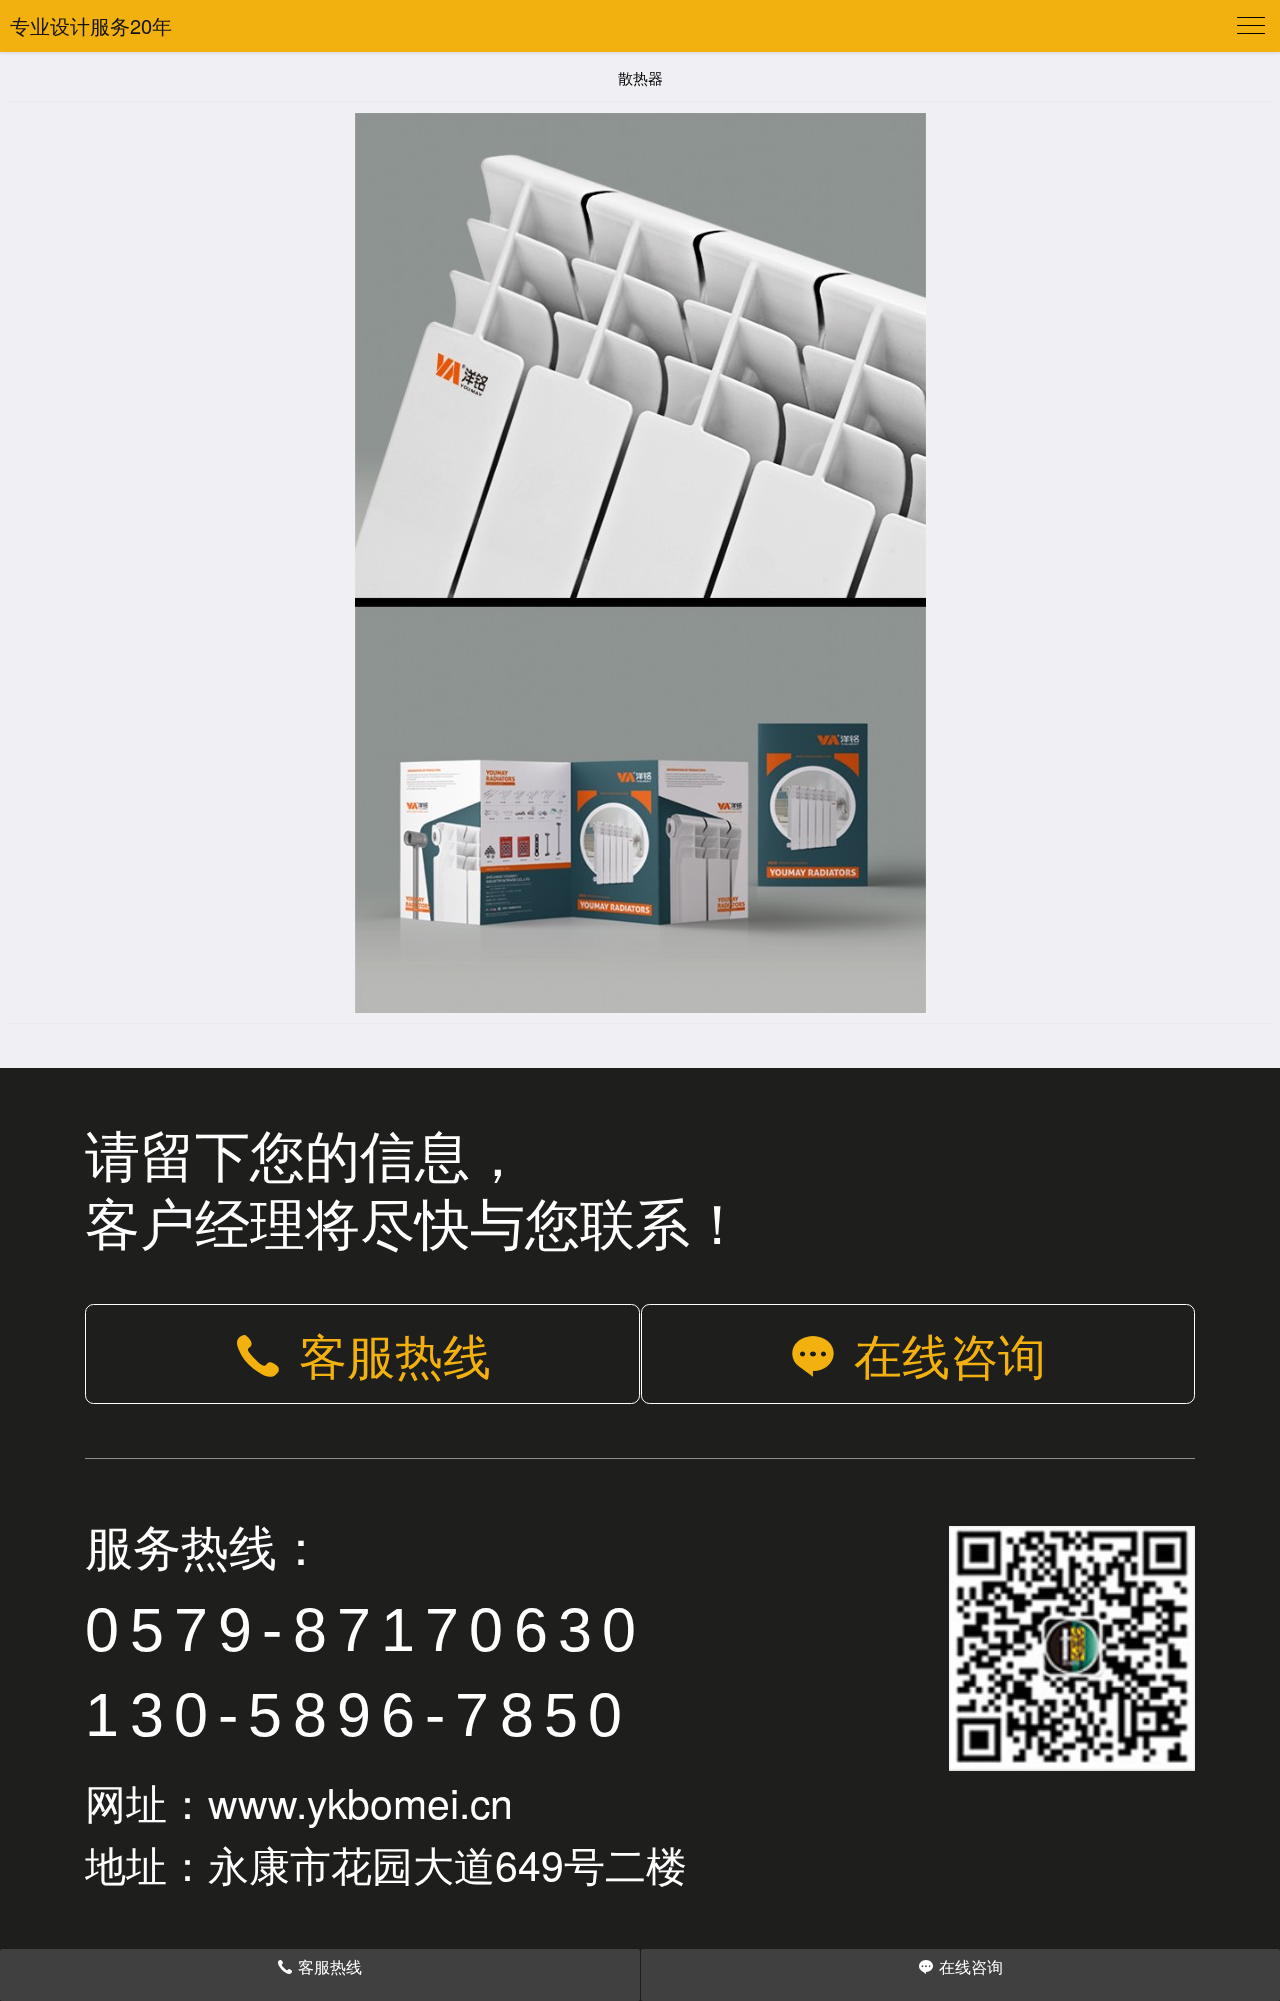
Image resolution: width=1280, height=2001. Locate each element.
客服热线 (395, 1353)
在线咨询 (950, 1353)
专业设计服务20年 (91, 25)
